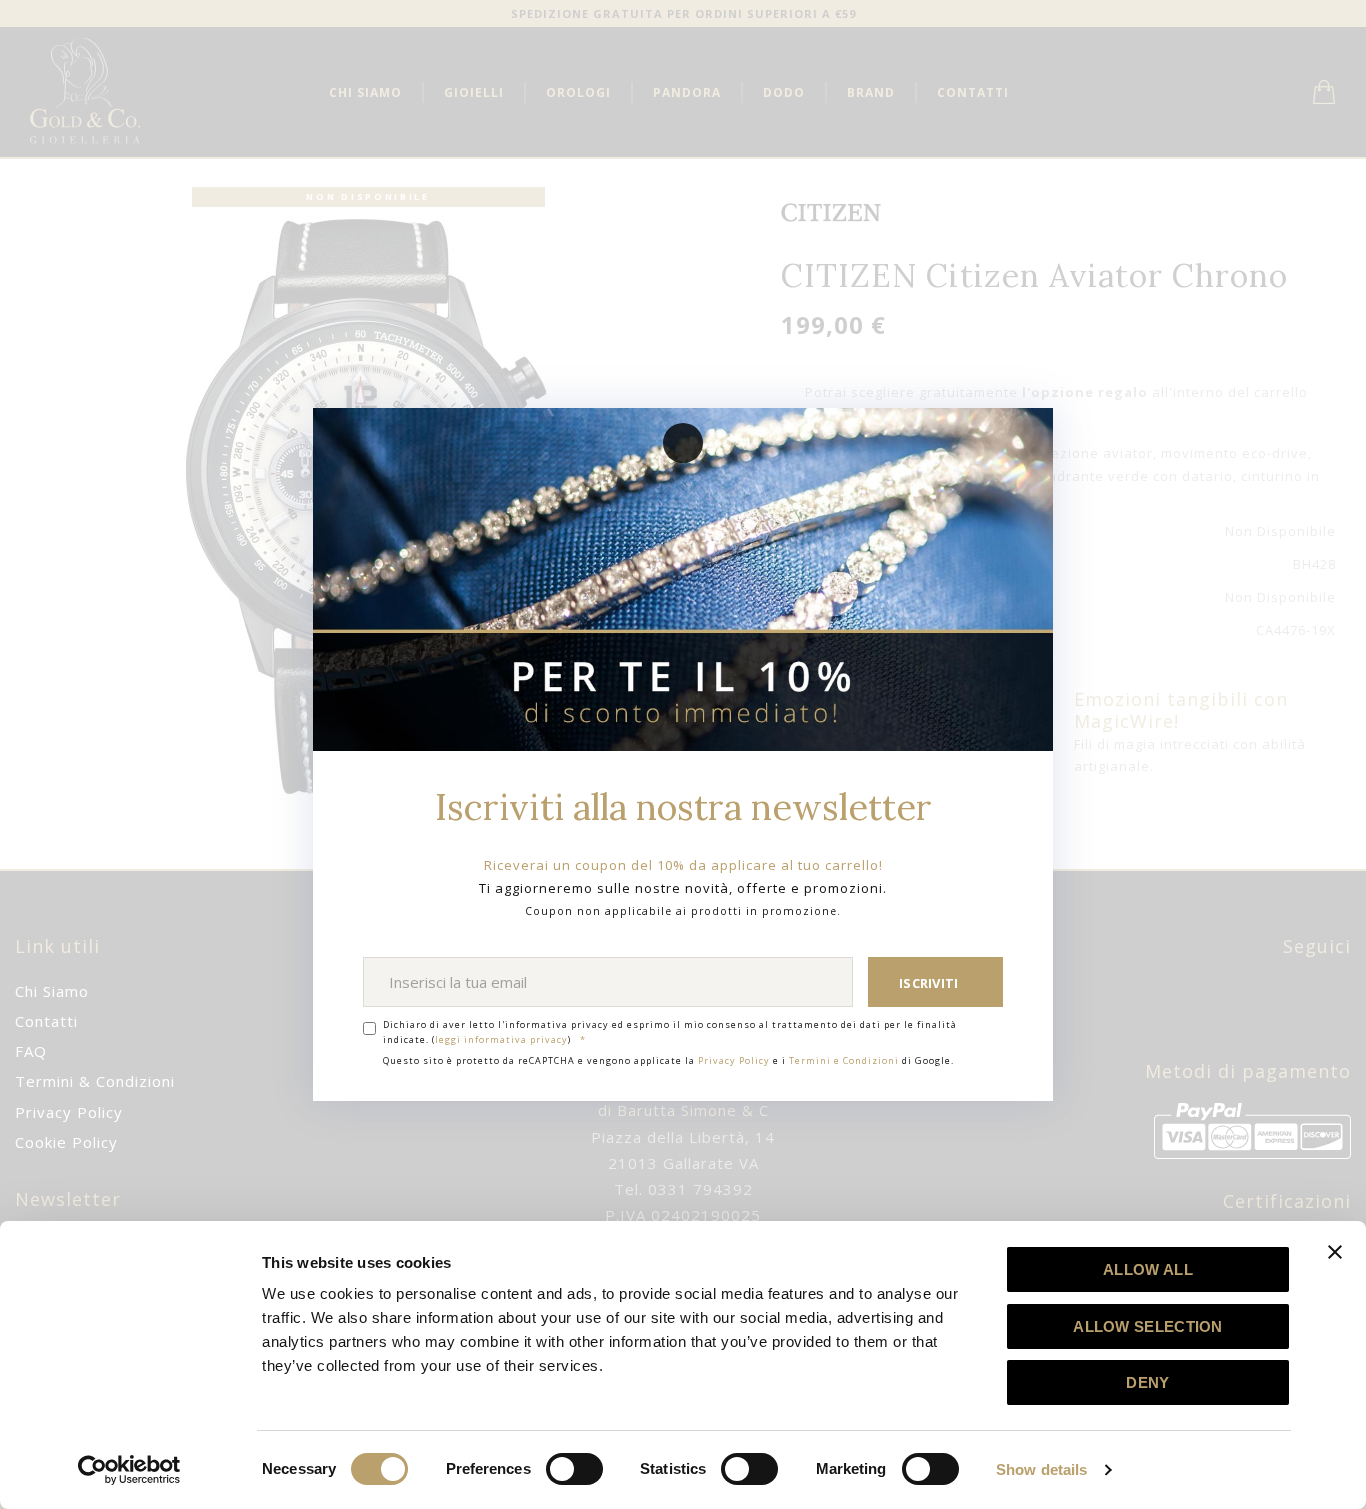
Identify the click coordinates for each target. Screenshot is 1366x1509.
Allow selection (1148, 1326)
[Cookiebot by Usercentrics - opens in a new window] (129, 1470)
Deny (1147, 1382)
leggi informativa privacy (501, 1039)
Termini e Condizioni (844, 1060)
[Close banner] (1335, 1252)
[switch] (574, 1469)
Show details (1041, 1469)
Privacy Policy (734, 1060)
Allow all (1148, 1269)
